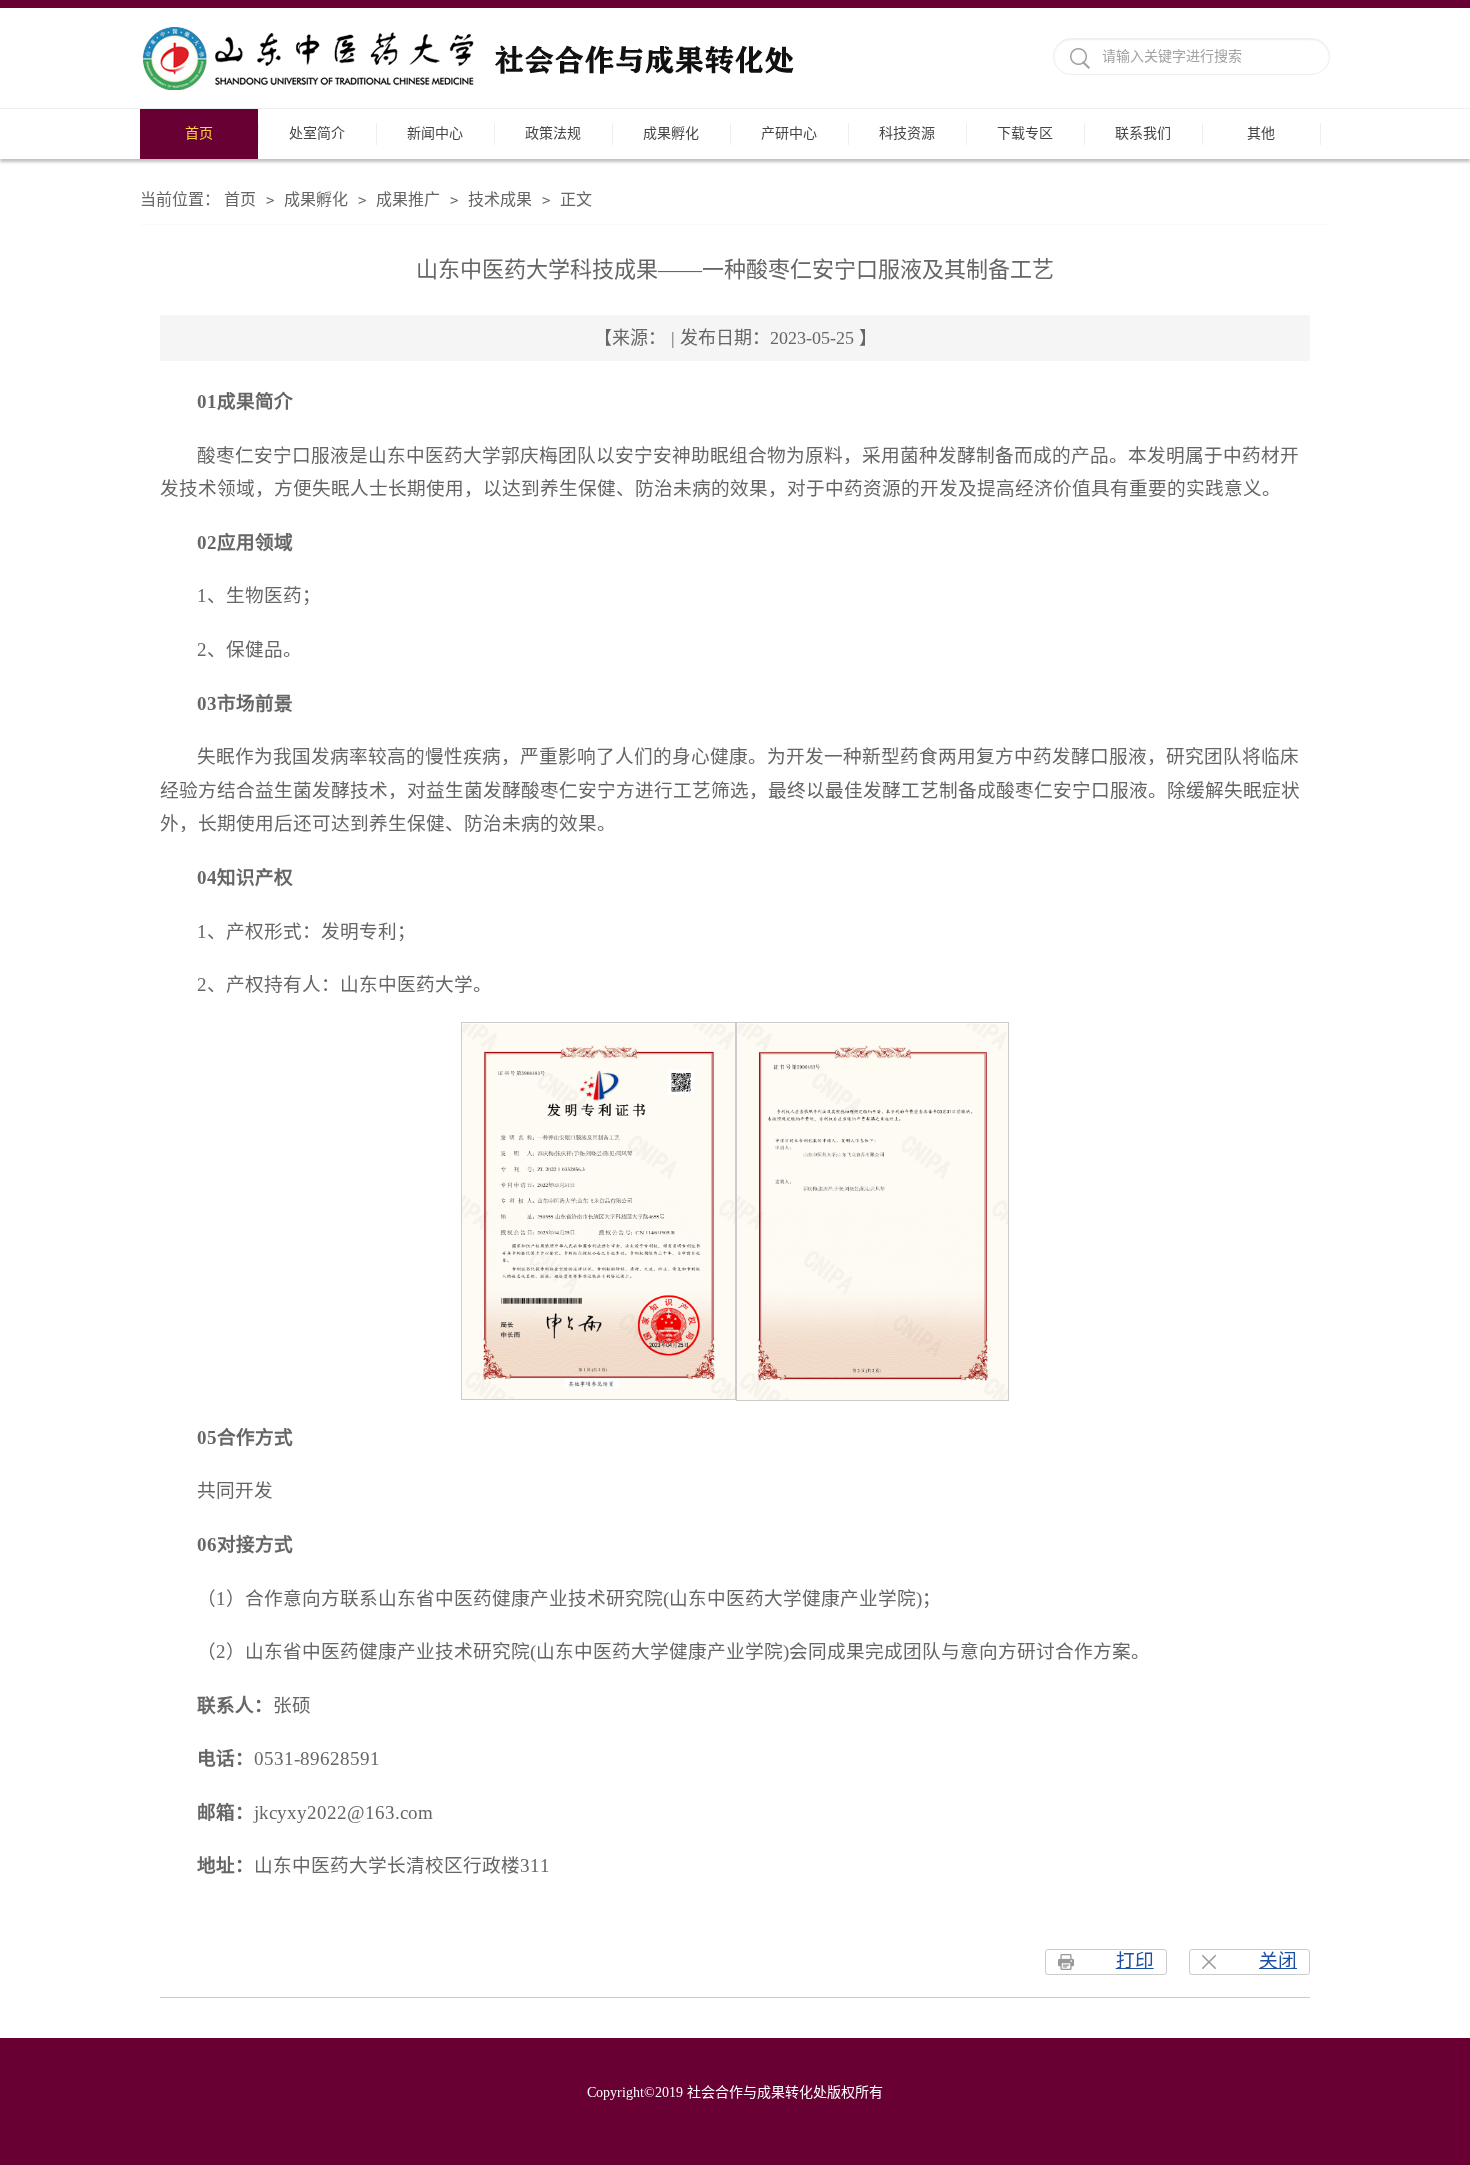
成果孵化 (671, 133)
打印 (1135, 1960)
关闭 (1278, 1960)
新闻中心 (435, 133)
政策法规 (553, 133)
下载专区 (1025, 133)
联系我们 (1143, 133)
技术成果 (500, 199)
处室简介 (317, 133)
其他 (1261, 133)
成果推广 (408, 199)
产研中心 (789, 133)
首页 (199, 133)
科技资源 (907, 133)
